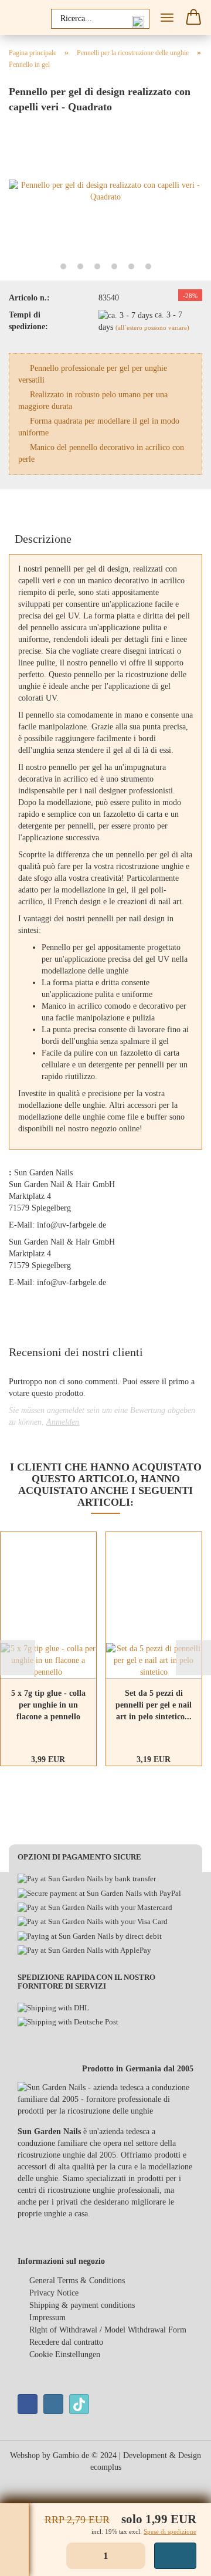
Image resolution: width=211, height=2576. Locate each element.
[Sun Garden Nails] (23, 18)
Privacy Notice (54, 2293)
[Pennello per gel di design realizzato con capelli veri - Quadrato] (105, 190)
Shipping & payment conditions (82, 2305)
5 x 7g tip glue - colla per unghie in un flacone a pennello (48, 1705)
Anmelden (63, 1422)
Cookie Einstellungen (65, 2354)
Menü (167, 18)
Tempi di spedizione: (28, 321)
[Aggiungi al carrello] (175, 2556)
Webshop (25, 2455)
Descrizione (43, 539)
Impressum (47, 2318)
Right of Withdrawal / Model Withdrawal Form (108, 2330)
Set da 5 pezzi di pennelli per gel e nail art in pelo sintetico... (154, 1705)
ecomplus (106, 2467)
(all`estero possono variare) (152, 327)
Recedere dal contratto (66, 2342)
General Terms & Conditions (77, 2281)
